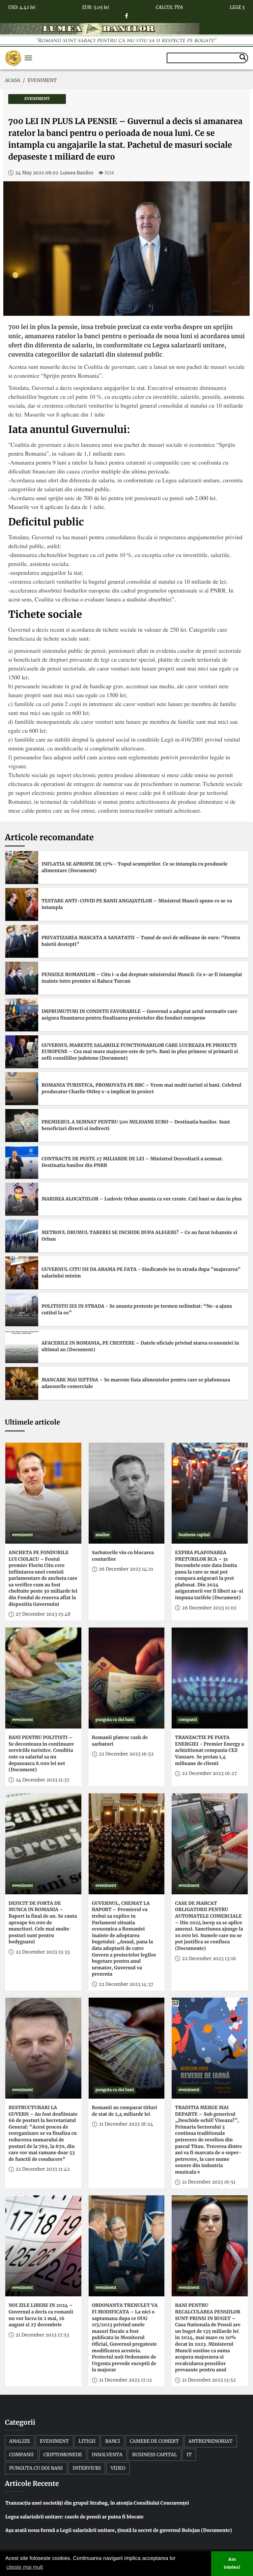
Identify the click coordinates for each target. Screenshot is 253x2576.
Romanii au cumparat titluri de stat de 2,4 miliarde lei (125, 2111)
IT (189, 2455)
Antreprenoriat (211, 2441)
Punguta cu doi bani (36, 2468)
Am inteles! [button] (232, 2563)
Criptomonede (63, 2455)
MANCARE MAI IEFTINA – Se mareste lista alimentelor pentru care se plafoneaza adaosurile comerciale (136, 1383)
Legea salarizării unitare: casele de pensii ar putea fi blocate (74, 2517)
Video (118, 2468)
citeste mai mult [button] (25, 2567)
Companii (21, 2455)
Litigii (87, 2441)
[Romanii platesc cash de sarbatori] (127, 1678)
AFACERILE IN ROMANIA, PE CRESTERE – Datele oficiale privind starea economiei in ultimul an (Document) (140, 1346)
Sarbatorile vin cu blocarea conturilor (123, 1556)
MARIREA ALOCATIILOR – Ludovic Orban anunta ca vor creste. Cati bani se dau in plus (142, 1199)
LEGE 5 (237, 6)
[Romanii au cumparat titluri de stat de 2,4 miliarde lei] (127, 2048)
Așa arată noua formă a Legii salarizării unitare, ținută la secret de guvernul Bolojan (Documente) (119, 2530)
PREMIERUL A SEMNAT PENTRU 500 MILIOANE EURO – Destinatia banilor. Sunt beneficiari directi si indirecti (136, 1125)
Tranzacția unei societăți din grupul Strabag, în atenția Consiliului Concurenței (97, 2503)
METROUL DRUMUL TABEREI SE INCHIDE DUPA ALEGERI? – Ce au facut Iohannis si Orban (139, 1236)
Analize (20, 2441)
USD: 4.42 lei (22, 6)
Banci (112, 2441)
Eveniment (54, 2441)
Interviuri (87, 2468)
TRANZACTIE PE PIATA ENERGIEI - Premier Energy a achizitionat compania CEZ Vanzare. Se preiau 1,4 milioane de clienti (209, 1750)
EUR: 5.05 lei (95, 6)
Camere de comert (154, 2441)
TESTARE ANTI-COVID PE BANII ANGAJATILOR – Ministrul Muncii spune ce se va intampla (137, 904)
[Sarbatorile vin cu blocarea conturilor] (127, 1493)
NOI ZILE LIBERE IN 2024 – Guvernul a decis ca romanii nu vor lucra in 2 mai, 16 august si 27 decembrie (41, 2315)
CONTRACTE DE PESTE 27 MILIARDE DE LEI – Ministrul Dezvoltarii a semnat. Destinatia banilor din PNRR (132, 1162)
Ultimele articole (32, 1422)
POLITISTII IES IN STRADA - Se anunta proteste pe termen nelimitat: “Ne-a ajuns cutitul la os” (137, 1309)
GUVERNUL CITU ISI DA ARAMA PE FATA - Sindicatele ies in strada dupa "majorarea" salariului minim (141, 1273)
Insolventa (107, 2455)
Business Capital (155, 2455)
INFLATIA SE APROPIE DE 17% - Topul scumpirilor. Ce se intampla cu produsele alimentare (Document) (135, 867)
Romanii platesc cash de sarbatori (120, 1741)
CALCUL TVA (169, 6)
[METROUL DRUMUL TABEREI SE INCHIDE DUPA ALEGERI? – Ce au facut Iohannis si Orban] (22, 1236)
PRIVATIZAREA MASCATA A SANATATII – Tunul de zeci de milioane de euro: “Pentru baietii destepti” (141, 941)
